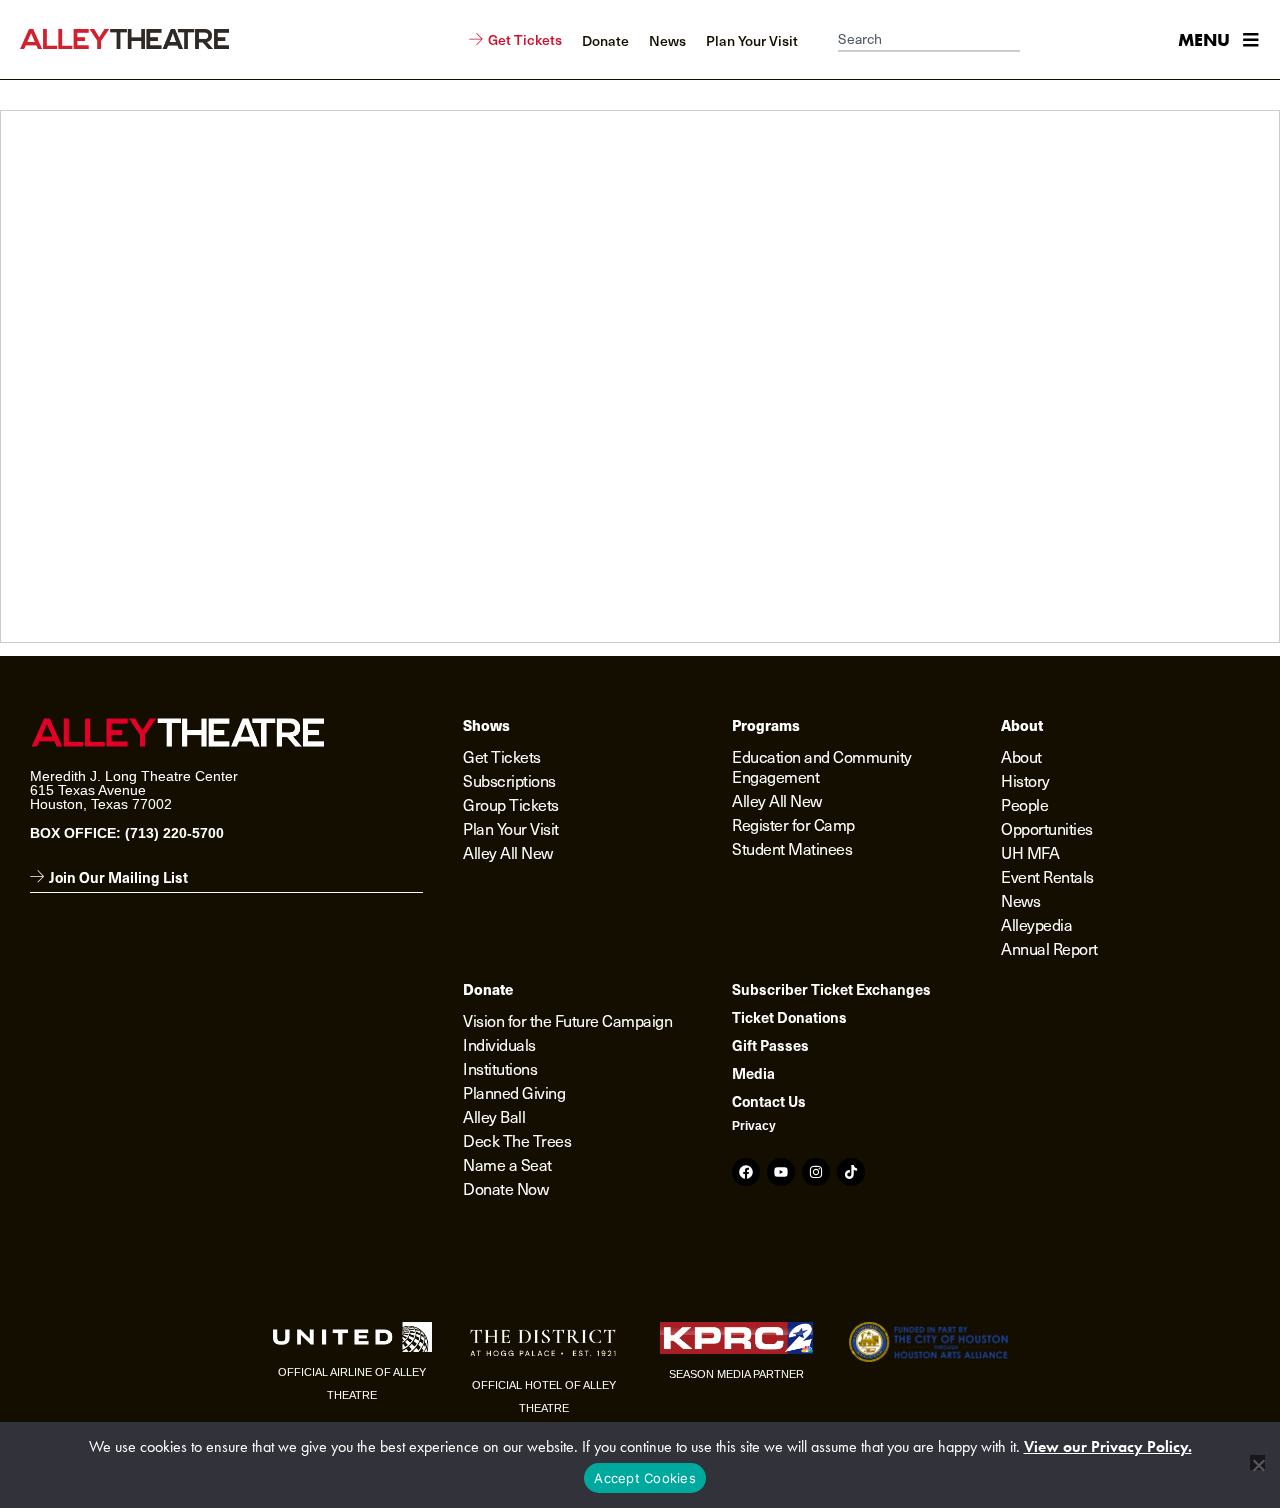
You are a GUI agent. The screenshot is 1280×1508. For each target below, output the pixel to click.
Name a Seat (507, 1164)
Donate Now (505, 1188)
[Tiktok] (851, 1172)
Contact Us (769, 1101)
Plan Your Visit (511, 828)
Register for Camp (793, 824)
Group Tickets (511, 804)
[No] (1257, 1462)
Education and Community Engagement (822, 766)
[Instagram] (816, 1172)
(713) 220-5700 (174, 833)
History (1025, 780)
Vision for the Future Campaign (567, 1020)
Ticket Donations (789, 1017)
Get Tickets (502, 756)
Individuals (499, 1044)
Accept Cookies (645, 1478)
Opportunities (1047, 828)
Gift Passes (770, 1045)
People (1024, 804)
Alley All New (508, 852)
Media (753, 1073)
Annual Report (1049, 948)
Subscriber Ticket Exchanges (831, 989)
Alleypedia (1036, 924)
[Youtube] (781, 1172)
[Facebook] (746, 1172)
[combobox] (929, 40)
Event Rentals (1047, 876)
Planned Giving (514, 1092)
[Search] (1030, 40)
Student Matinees (792, 848)
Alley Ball (494, 1116)
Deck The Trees (517, 1140)
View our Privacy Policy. (1108, 1446)
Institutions (500, 1068)
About (1021, 756)
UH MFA (1030, 852)
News (1020, 900)
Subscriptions (509, 780)
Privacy (754, 1126)
